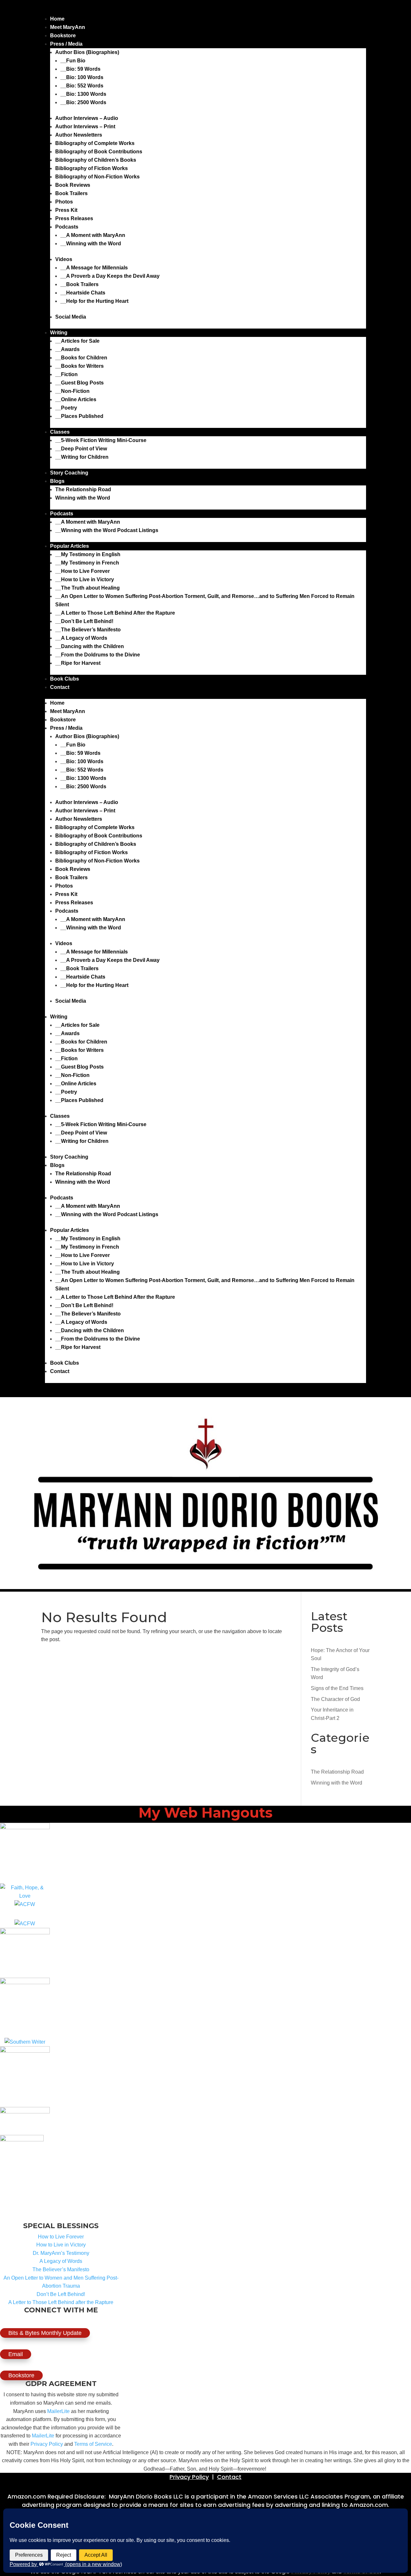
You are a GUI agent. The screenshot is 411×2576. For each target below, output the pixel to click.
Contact (60, 687)
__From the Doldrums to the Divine (98, 655)
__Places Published (79, 416)
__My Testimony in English (88, 554)
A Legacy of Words (61, 2261)
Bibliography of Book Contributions (99, 152)
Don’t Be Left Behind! (61, 2294)
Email (16, 2354)
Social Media (71, 317)
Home (57, 19)
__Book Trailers (79, 284)
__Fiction (66, 374)
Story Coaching (69, 473)
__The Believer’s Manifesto (88, 630)
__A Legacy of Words (81, 638)
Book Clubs (65, 679)
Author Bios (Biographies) (87, 52)
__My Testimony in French (87, 563)
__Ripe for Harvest (78, 663)
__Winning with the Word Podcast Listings (107, 530)
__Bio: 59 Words (80, 69)
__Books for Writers (79, 366)
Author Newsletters (79, 135)
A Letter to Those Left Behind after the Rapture (61, 2302)
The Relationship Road (83, 489)
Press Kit (66, 210)
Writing (59, 333)
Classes (60, 432)
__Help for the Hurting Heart (94, 301)
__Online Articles (76, 399)
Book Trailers (71, 193)
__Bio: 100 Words (82, 77)
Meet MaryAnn (68, 27)
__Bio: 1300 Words (83, 94)
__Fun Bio (73, 61)
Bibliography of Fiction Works (92, 168)
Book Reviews (73, 185)
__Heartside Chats (83, 293)
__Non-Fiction (72, 391)
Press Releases (74, 218)
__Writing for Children (82, 457)
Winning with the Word (83, 498)
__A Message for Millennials (94, 268)
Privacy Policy (47, 2444)
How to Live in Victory (61, 2245)
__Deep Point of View (81, 449)
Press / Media (66, 44)
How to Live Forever (61, 2237)
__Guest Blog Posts (79, 383)
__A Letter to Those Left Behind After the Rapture (115, 613)
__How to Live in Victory (85, 579)
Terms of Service (93, 2444)
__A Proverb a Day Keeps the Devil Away (110, 276)
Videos (64, 259)
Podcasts (67, 227)
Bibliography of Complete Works (95, 143)
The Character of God (335, 1699)
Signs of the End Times (337, 1688)
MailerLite (58, 2411)
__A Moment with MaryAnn (93, 235)
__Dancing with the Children (90, 646)
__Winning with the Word (91, 244)
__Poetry (66, 408)
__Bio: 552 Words (82, 86)
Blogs (57, 481)
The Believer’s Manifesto (61, 2269)
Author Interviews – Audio (87, 118)
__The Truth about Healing (87, 588)
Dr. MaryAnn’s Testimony (61, 2253)
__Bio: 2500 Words (83, 102)
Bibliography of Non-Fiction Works (97, 177)
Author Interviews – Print (85, 127)
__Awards (67, 349)
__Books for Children (81, 358)
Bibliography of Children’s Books (96, 160)
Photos (64, 202)
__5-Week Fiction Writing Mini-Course (101, 440)
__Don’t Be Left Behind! (84, 621)
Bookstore (63, 36)
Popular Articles (70, 546)
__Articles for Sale (77, 341)
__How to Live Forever (83, 571)
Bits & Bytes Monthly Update (45, 2333)
